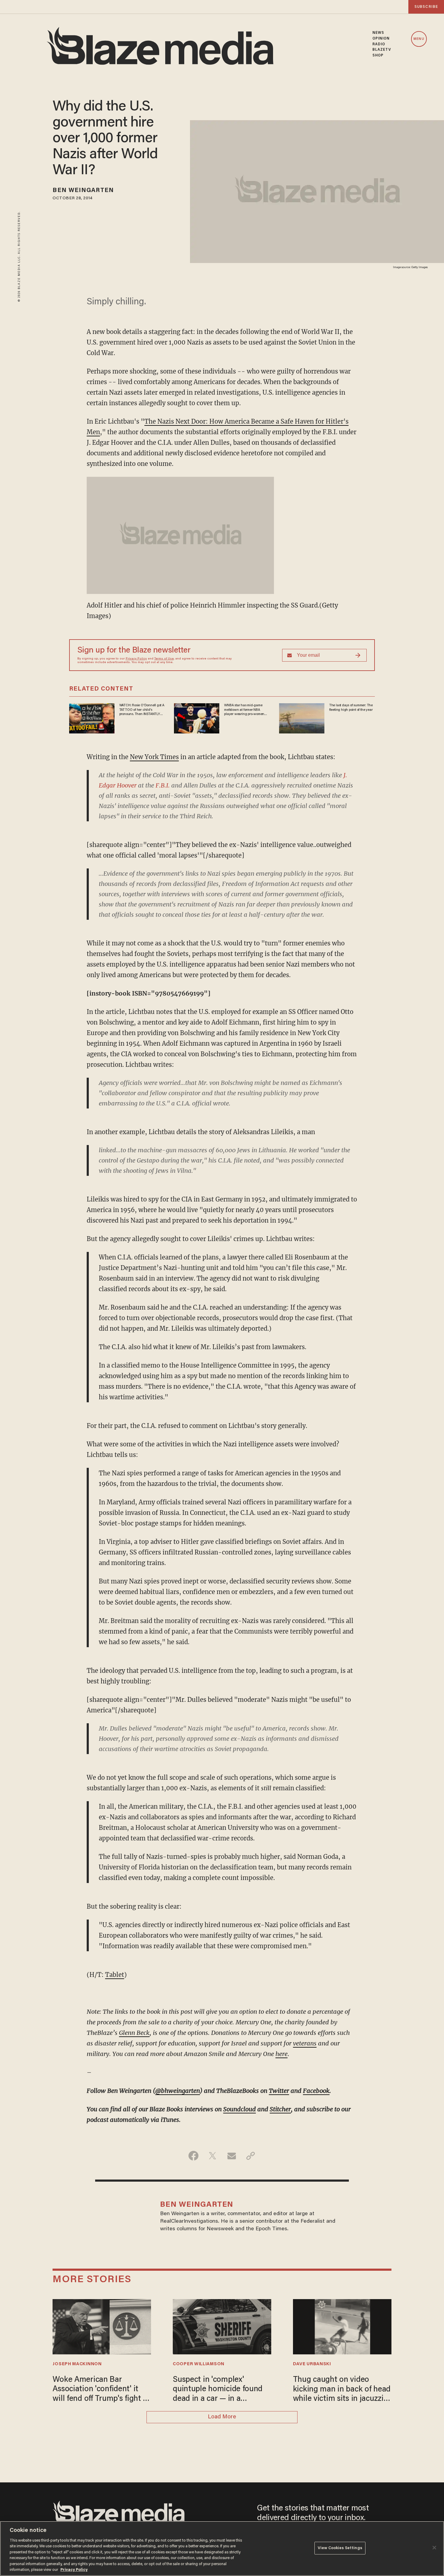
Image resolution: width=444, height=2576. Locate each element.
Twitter (279, 2091)
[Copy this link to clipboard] (251, 2156)
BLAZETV (382, 50)
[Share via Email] (232, 2156)
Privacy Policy (136, 659)
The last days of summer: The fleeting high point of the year (351, 707)
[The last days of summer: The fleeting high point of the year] (302, 718)
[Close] (434, 2548)
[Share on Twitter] (212, 2156)
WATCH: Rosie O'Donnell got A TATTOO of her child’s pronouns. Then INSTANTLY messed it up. (142, 710)
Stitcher (280, 2109)
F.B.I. (163, 785)
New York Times (154, 757)
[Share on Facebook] (193, 2156)
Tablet (115, 1975)
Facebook (316, 2091)
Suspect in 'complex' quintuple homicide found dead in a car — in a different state (218, 2390)
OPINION (381, 39)
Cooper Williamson (199, 2364)
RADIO (379, 44)
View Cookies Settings (340, 2548)
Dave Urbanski (312, 2364)
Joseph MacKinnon (77, 2364)
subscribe (426, 7)
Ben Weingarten (83, 191)
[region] (222, 2549)
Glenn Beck (134, 2033)
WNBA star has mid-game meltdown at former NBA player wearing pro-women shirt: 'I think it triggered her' (245, 710)
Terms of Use (164, 659)
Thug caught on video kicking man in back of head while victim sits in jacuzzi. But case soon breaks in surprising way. (342, 2390)
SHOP (378, 56)
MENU (419, 39)
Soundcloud (240, 2109)
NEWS (378, 33)
